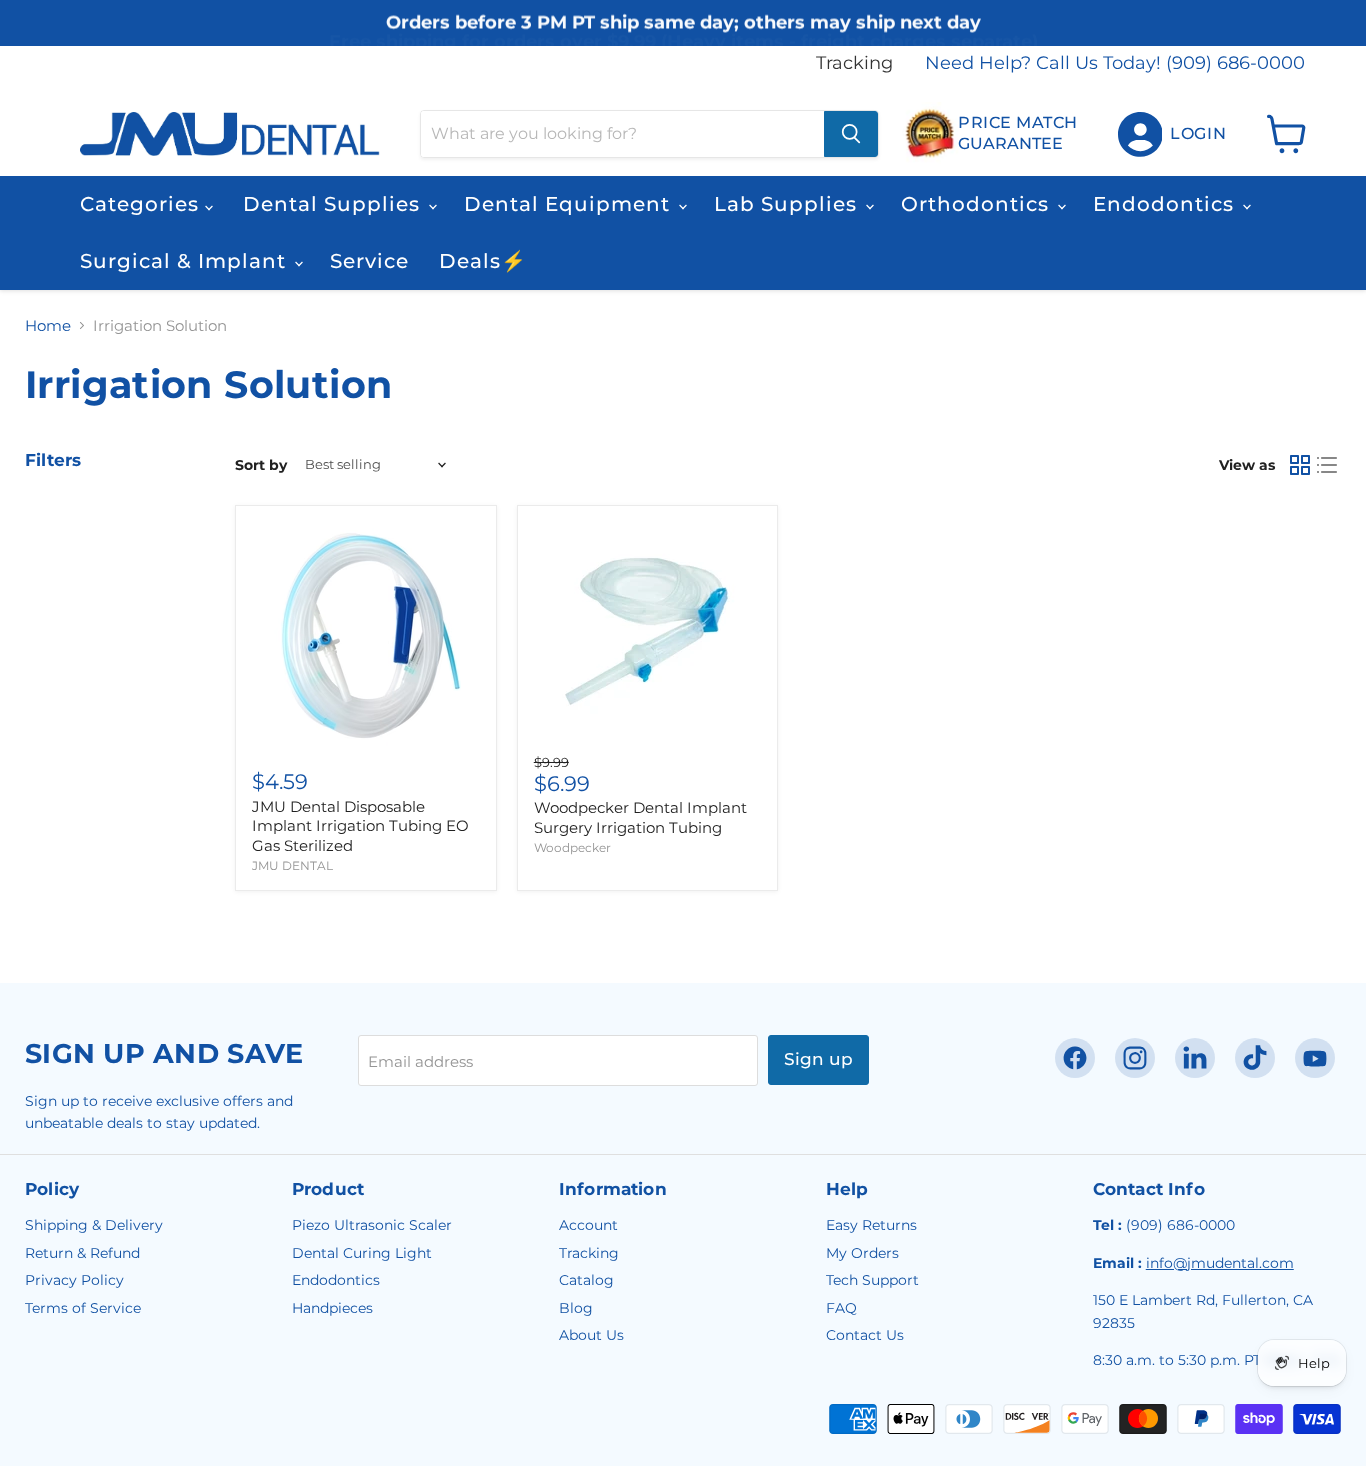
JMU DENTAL (292, 865)
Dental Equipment (570, 204)
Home (48, 325)
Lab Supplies (788, 204)
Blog (576, 1308)
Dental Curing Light (362, 1253)
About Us (591, 1335)
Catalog (586, 1280)
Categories (142, 204)
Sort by (261, 465)
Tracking (854, 63)
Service (369, 261)
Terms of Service (83, 1308)
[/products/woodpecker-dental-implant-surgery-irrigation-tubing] (647, 635)
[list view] (1328, 465)
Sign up (818, 1059)
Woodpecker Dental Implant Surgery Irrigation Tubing (640, 817)
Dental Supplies (334, 204)
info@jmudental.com (1220, 1263)
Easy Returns (871, 1225)
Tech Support (872, 1280)
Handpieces (332, 1308)
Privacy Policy (74, 1280)
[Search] (851, 134)
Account (588, 1225)
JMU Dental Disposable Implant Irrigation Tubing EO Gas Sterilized (360, 826)
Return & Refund (82, 1253)
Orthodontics (978, 204)
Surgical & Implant (186, 261)
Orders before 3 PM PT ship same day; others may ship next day (683, 22)
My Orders (862, 1253)
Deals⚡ (483, 261)
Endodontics (1166, 204)
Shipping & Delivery (94, 1225)
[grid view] (1300, 465)
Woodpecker (572, 847)
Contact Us (865, 1335)
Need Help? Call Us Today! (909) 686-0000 (1115, 63)
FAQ (841, 1308)
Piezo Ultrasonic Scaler (372, 1225)
